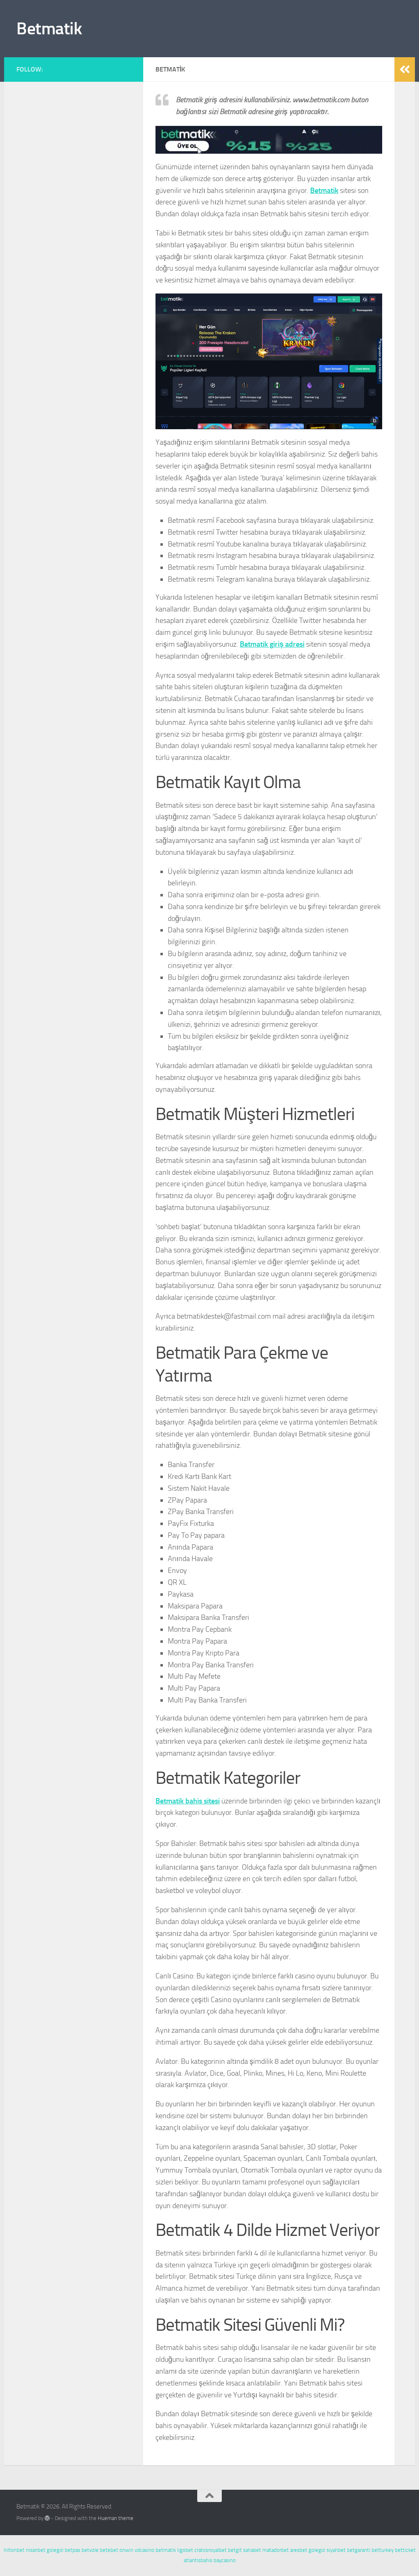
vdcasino (144, 2550)
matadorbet (276, 2550)
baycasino (225, 2560)
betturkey (383, 2550)
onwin (126, 2550)
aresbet (299, 2550)
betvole (90, 2550)
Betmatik (49, 29)
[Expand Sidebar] (405, 69)
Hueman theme (116, 2518)
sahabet (252, 2550)
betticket (405, 2550)
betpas (72, 2550)
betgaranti (359, 2550)
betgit (235, 2550)
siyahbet (336, 2550)
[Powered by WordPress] (47, 2518)
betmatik (166, 2550)
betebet (109, 2550)
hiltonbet (14, 2550)
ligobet (185, 2550)
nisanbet (36, 2550)
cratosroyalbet (211, 2550)
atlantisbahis (198, 2560)
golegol (55, 2550)
